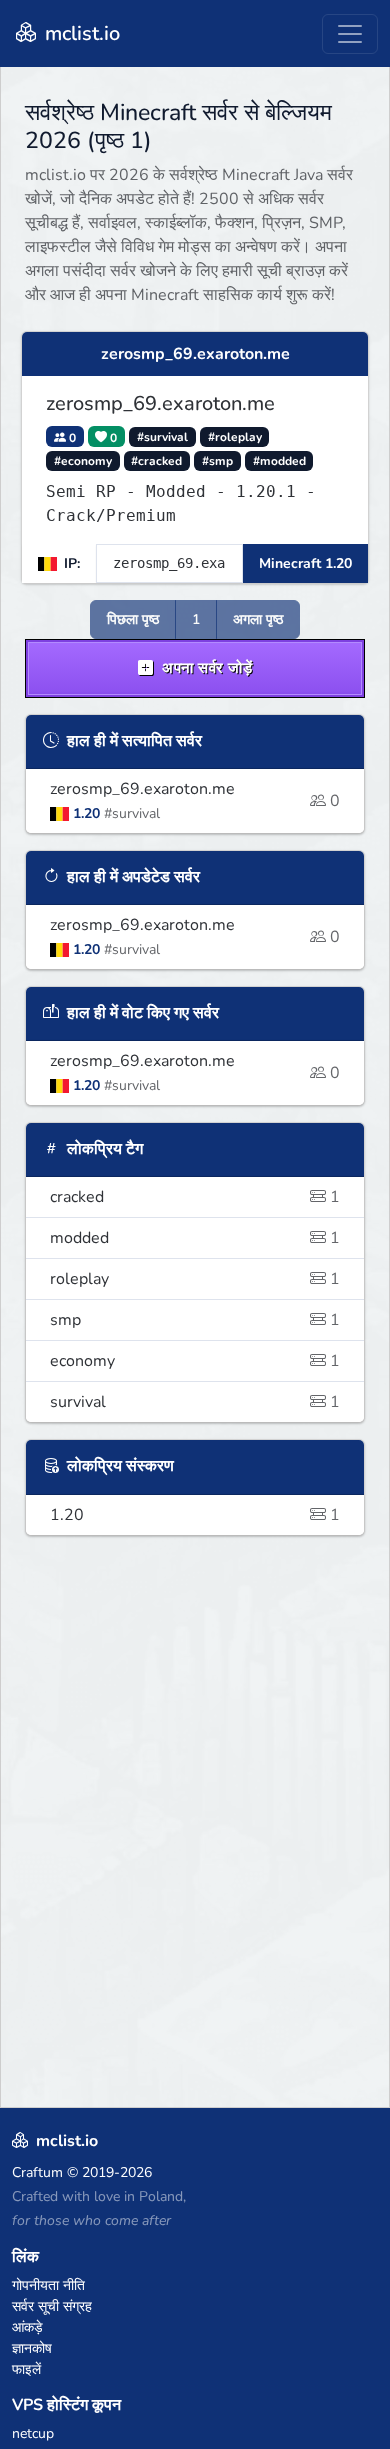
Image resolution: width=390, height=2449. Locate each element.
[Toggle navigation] (350, 34)
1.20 (195, 1515)
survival (195, 1402)
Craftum (37, 2172)
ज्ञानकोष (32, 2348)
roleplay (195, 1279)
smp (195, 1320)
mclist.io (80, 33)
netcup (33, 2433)
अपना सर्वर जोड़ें (205, 668)
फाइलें (26, 2369)
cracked (195, 1197)
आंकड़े (27, 2327)
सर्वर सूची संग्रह (52, 2306)
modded (195, 1238)
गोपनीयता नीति (48, 2285)
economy (195, 1361)
